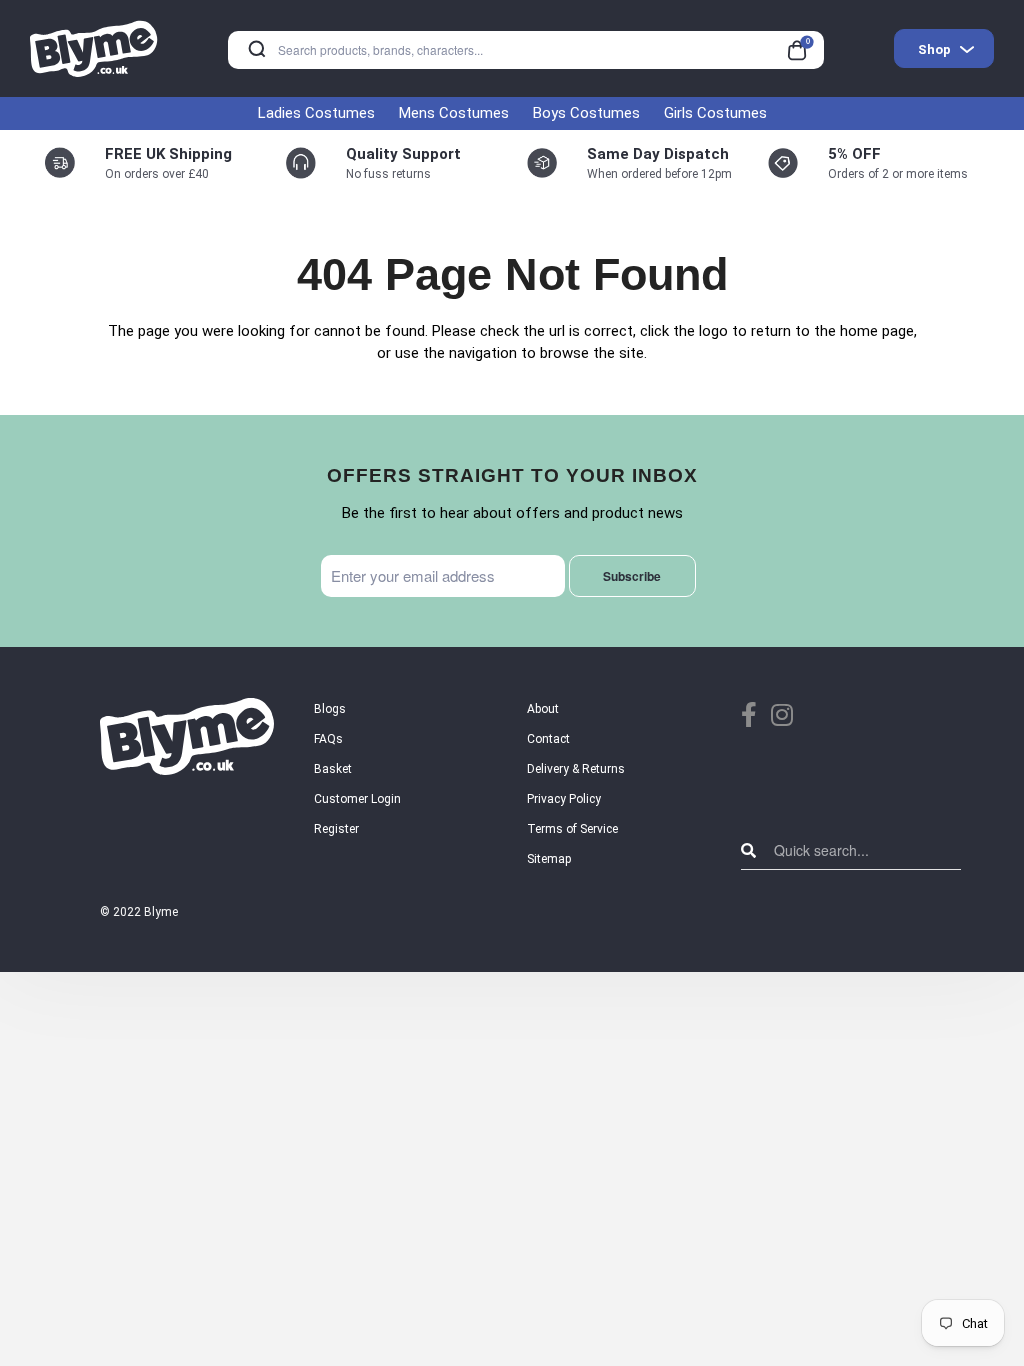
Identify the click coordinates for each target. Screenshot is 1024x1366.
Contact (548, 739)
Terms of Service (572, 829)
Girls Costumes (715, 113)
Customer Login (357, 799)
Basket (333, 769)
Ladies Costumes (316, 113)
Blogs (330, 709)
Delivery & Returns (576, 769)
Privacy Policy (564, 799)
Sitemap (549, 859)
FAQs (328, 739)
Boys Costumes (586, 113)
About (543, 709)
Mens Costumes (454, 113)
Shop (934, 49)
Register (336, 829)
